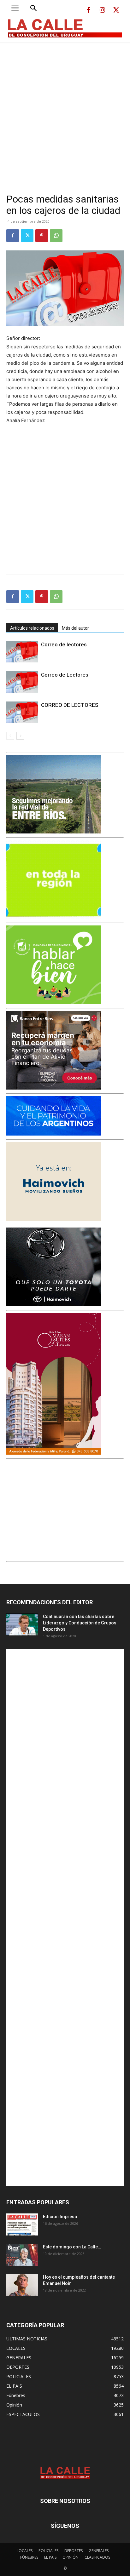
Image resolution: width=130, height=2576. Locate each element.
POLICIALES (48, 2551)
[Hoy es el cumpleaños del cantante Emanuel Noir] (22, 2285)
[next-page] (20, 736)
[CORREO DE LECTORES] (22, 712)
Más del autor (75, 628)
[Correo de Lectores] (22, 682)
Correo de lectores (64, 644)
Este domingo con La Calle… (72, 2247)
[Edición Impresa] (22, 2224)
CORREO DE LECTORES (70, 705)
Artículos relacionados (32, 628)
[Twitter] (116, 10)
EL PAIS (50, 2557)
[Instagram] (102, 10)
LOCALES (25, 2551)
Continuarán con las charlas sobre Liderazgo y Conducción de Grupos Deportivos (80, 1623)
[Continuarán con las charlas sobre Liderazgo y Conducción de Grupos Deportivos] (22, 1624)
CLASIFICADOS (97, 2557)
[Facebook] (88, 10)
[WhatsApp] (56, 236)
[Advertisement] (65, 111)
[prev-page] (10, 736)
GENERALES (99, 2551)
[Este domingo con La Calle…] (22, 2255)
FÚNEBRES (29, 2557)
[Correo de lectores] (22, 652)
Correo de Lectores (65, 675)
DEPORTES (74, 2551)
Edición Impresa (60, 2217)
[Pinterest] (42, 236)
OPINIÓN (71, 2557)
